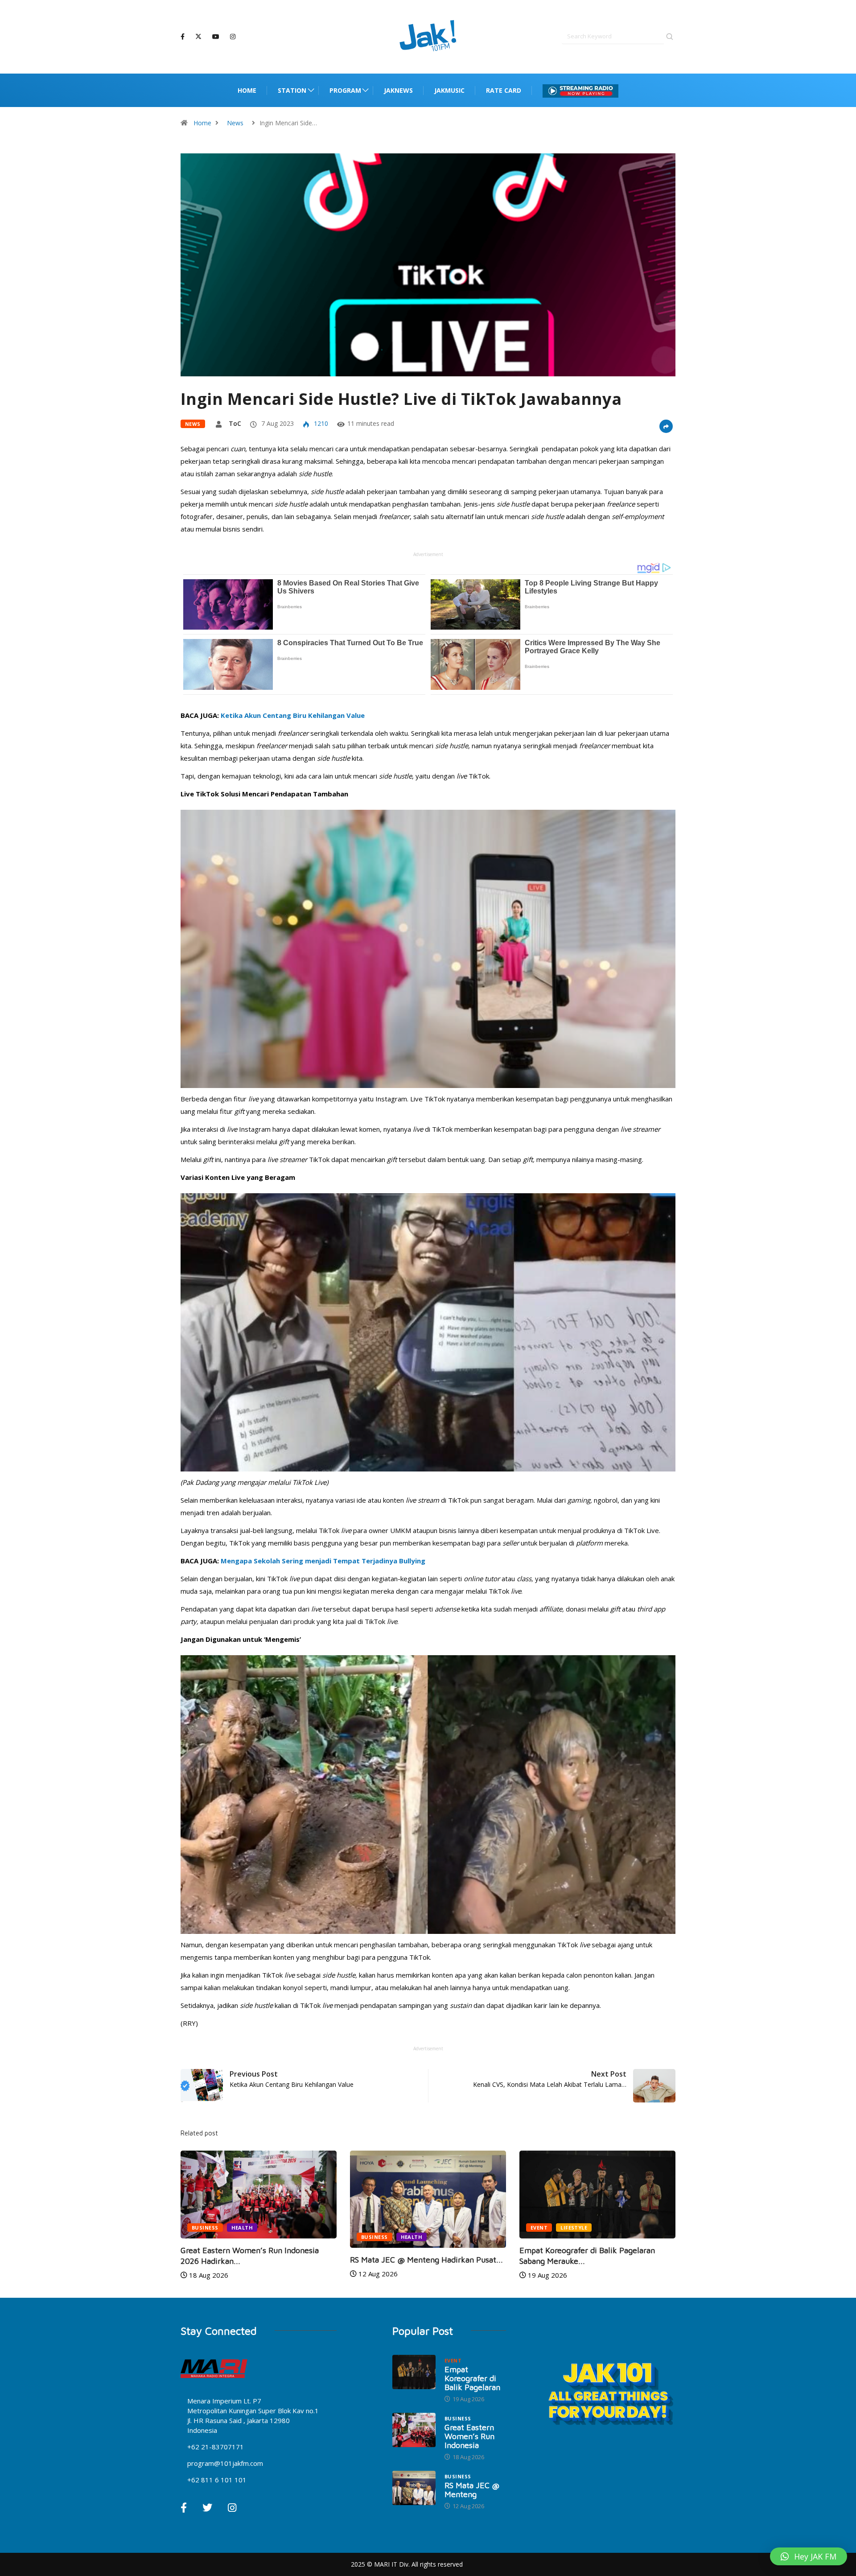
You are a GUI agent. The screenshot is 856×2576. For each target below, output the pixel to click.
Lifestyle (404, 2228)
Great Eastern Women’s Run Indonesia (469, 2436)
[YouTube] (216, 37)
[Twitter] (198, 37)
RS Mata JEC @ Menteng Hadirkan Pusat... (257, 2260)
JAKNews (398, 90)
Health (242, 2237)
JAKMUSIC (449, 90)
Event (370, 2228)
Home (247, 90)
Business (205, 2237)
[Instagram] (233, 37)
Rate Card (504, 90)
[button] (809, 2556)
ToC (235, 423)
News (235, 123)
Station (292, 90)
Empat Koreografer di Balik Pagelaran (472, 2378)
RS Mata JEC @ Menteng (472, 2490)
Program (345, 90)
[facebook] (183, 37)
